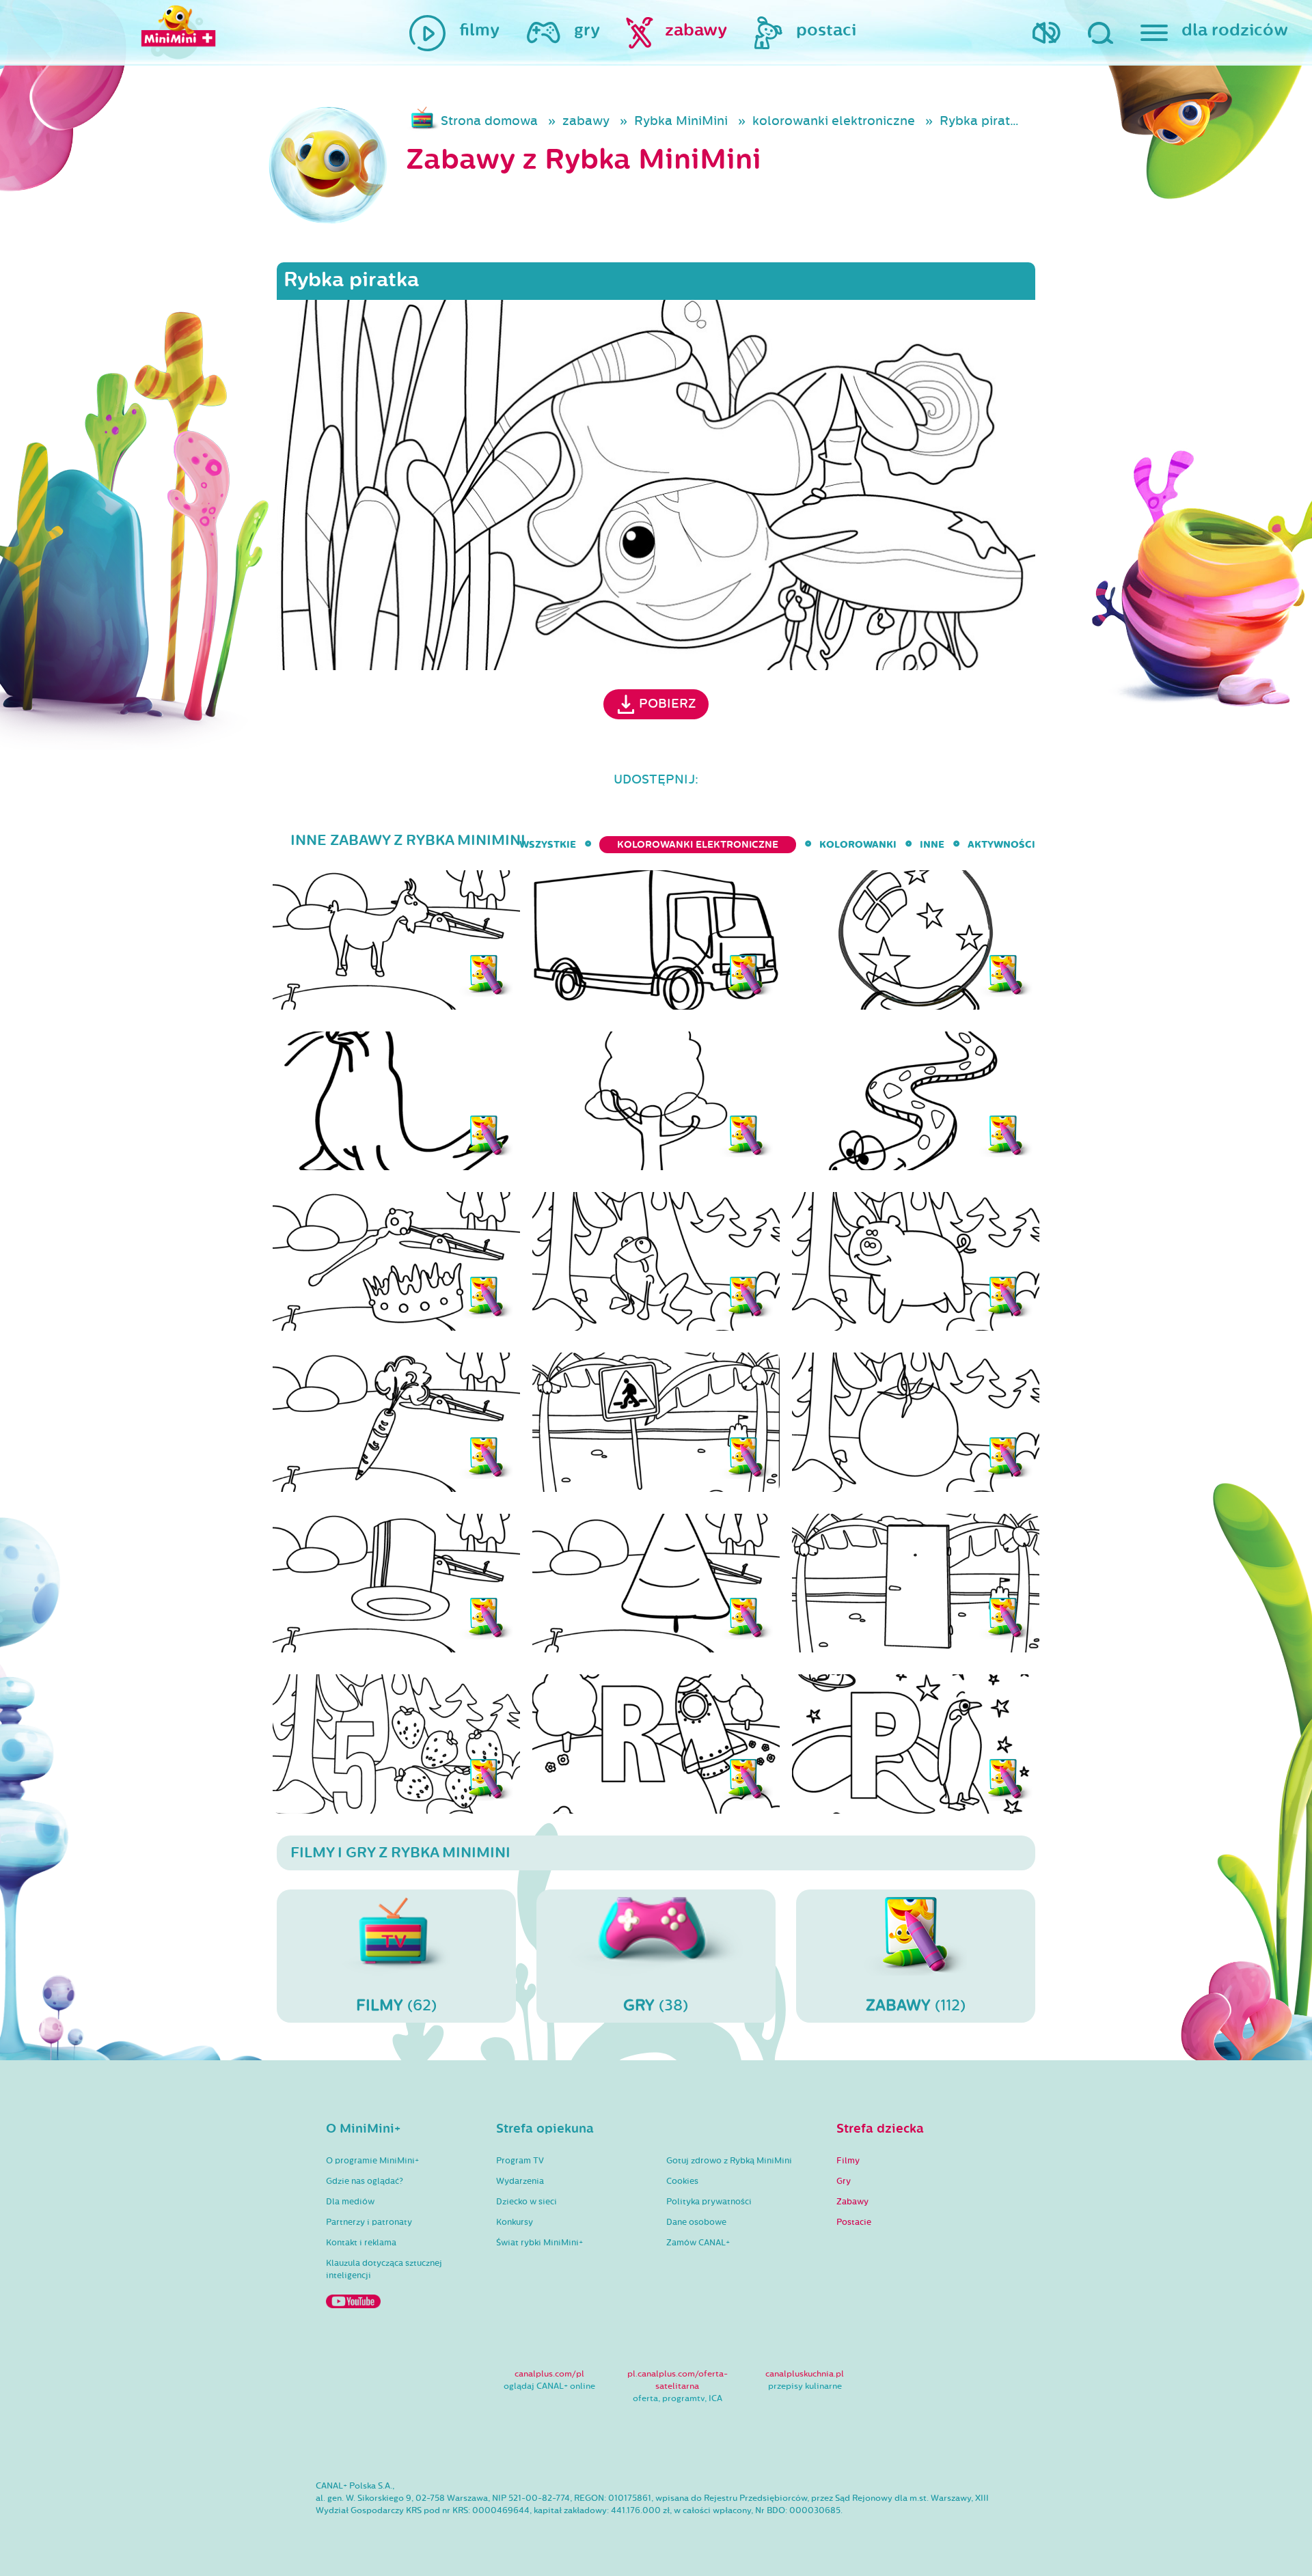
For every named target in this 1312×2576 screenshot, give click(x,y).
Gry (844, 2181)
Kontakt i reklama (361, 2243)
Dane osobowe (696, 2222)
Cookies (682, 2181)
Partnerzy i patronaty (369, 2222)
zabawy (586, 121)
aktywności (1001, 845)
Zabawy (852, 2202)
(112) (916, 2005)
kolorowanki (858, 845)
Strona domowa (489, 121)
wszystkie (548, 845)
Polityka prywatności (709, 2202)
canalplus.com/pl (549, 2374)
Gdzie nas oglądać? (365, 2181)
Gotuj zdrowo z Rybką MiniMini (729, 2161)
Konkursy (515, 2222)
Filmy (848, 2161)
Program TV (520, 2161)
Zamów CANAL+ (698, 2243)
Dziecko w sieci (527, 2202)
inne (932, 845)
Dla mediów (350, 2202)
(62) (396, 2005)
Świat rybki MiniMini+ (539, 2243)
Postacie (854, 2222)
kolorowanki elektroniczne (834, 121)
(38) (656, 2005)
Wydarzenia (520, 2181)
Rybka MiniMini (681, 121)
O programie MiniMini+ (372, 2161)
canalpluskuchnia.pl (805, 2374)
